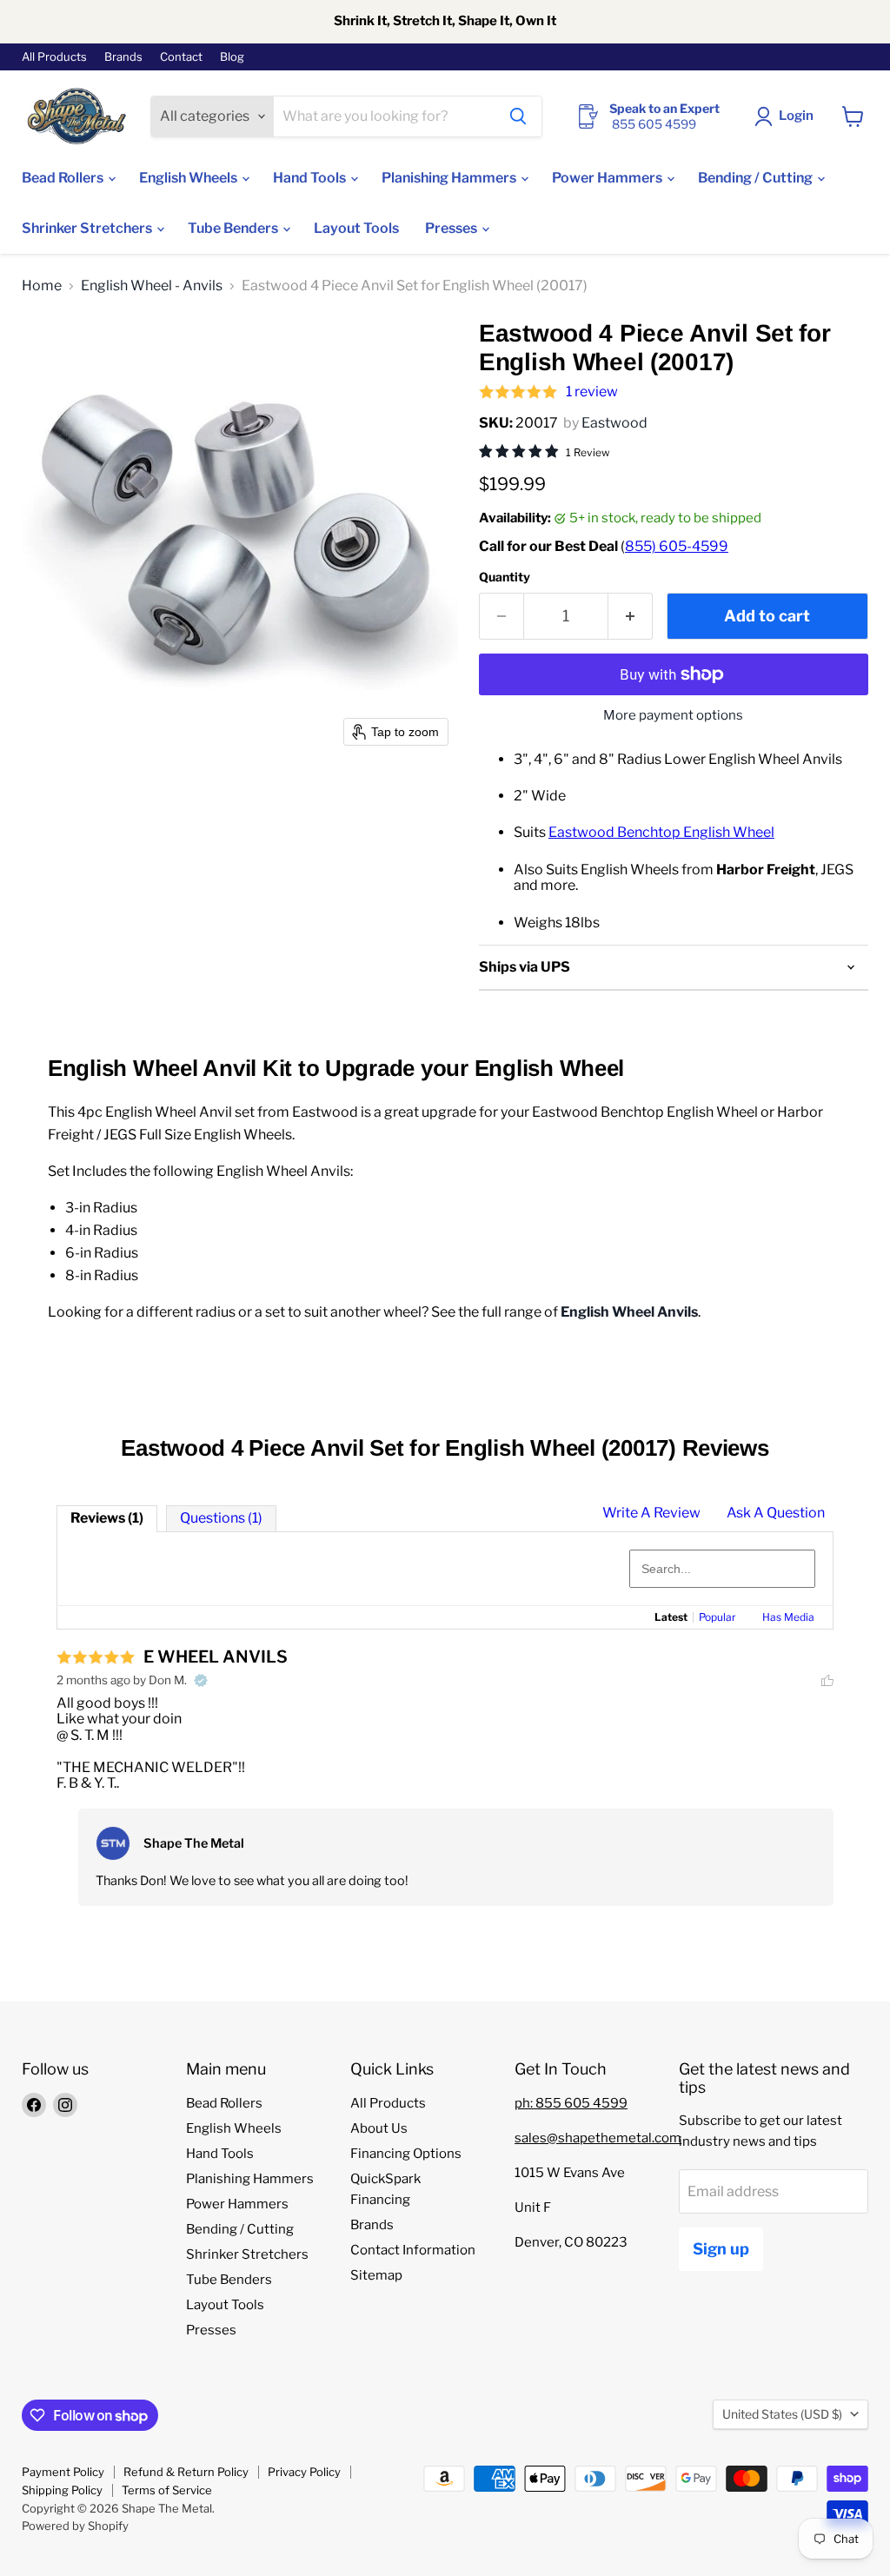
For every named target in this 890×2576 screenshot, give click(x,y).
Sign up (721, 2249)
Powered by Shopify (75, 2526)
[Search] (518, 116)
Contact (181, 57)
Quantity (505, 577)
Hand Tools (311, 178)
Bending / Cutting (757, 178)
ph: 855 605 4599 (571, 2103)
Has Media (788, 1617)
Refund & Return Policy (186, 2472)
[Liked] (827, 1680)
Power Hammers (608, 178)
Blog (232, 57)
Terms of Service (167, 2490)
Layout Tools (356, 228)
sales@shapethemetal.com (598, 2138)
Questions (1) (221, 1518)
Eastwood (614, 423)
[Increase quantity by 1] (631, 617)
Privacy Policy (304, 2472)
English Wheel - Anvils (152, 286)
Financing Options (406, 2154)
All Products (54, 57)
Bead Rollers (64, 178)
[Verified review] (201, 1680)
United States (782, 2414)
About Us (379, 2128)
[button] (787, 116)
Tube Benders (234, 228)
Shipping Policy (62, 2490)
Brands (123, 57)
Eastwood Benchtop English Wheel (661, 832)
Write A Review (651, 1513)
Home (42, 286)
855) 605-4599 (677, 546)
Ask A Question (776, 1513)
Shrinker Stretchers (88, 228)
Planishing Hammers (450, 178)
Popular (717, 1617)
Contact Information (413, 2250)
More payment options (673, 716)
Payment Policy (63, 2472)
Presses (452, 228)
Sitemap (376, 2275)
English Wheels (189, 178)
